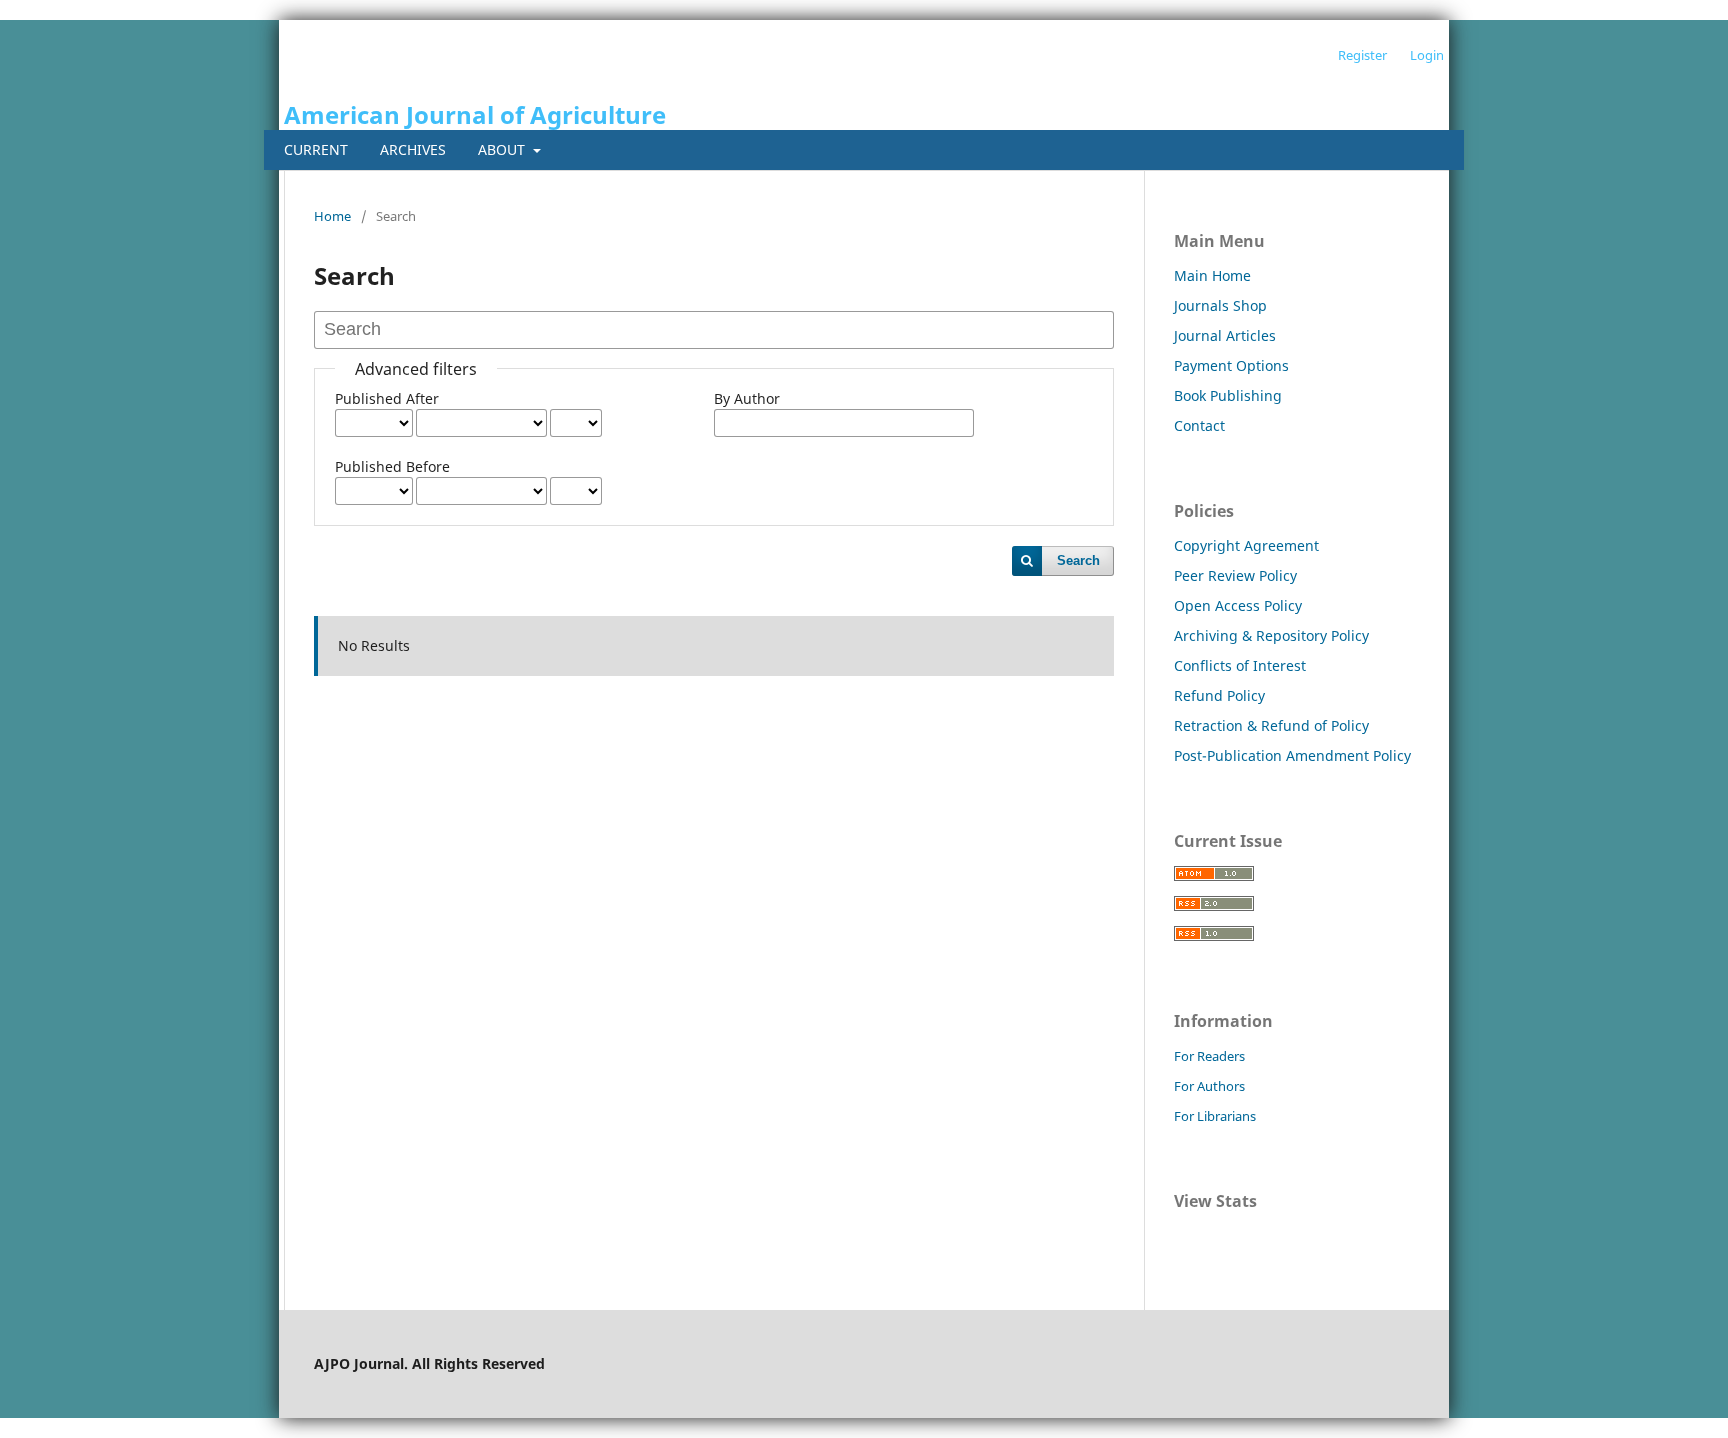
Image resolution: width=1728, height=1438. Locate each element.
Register (1362, 55)
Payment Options (1231, 365)
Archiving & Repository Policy (1271, 635)
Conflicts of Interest (1240, 665)
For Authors (1209, 1086)
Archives (413, 149)
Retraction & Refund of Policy (1271, 725)
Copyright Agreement (1246, 545)
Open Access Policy (1238, 605)
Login (1427, 55)
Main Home (1212, 275)
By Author (747, 398)
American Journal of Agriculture (475, 114)
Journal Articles (1225, 335)
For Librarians (1215, 1116)
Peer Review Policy (1235, 575)
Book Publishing (1228, 395)
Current (316, 149)
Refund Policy (1219, 695)
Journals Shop (1220, 305)
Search (1078, 560)
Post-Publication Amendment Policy (1292, 755)
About (503, 149)
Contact (1199, 425)
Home (332, 216)
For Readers (1209, 1056)
